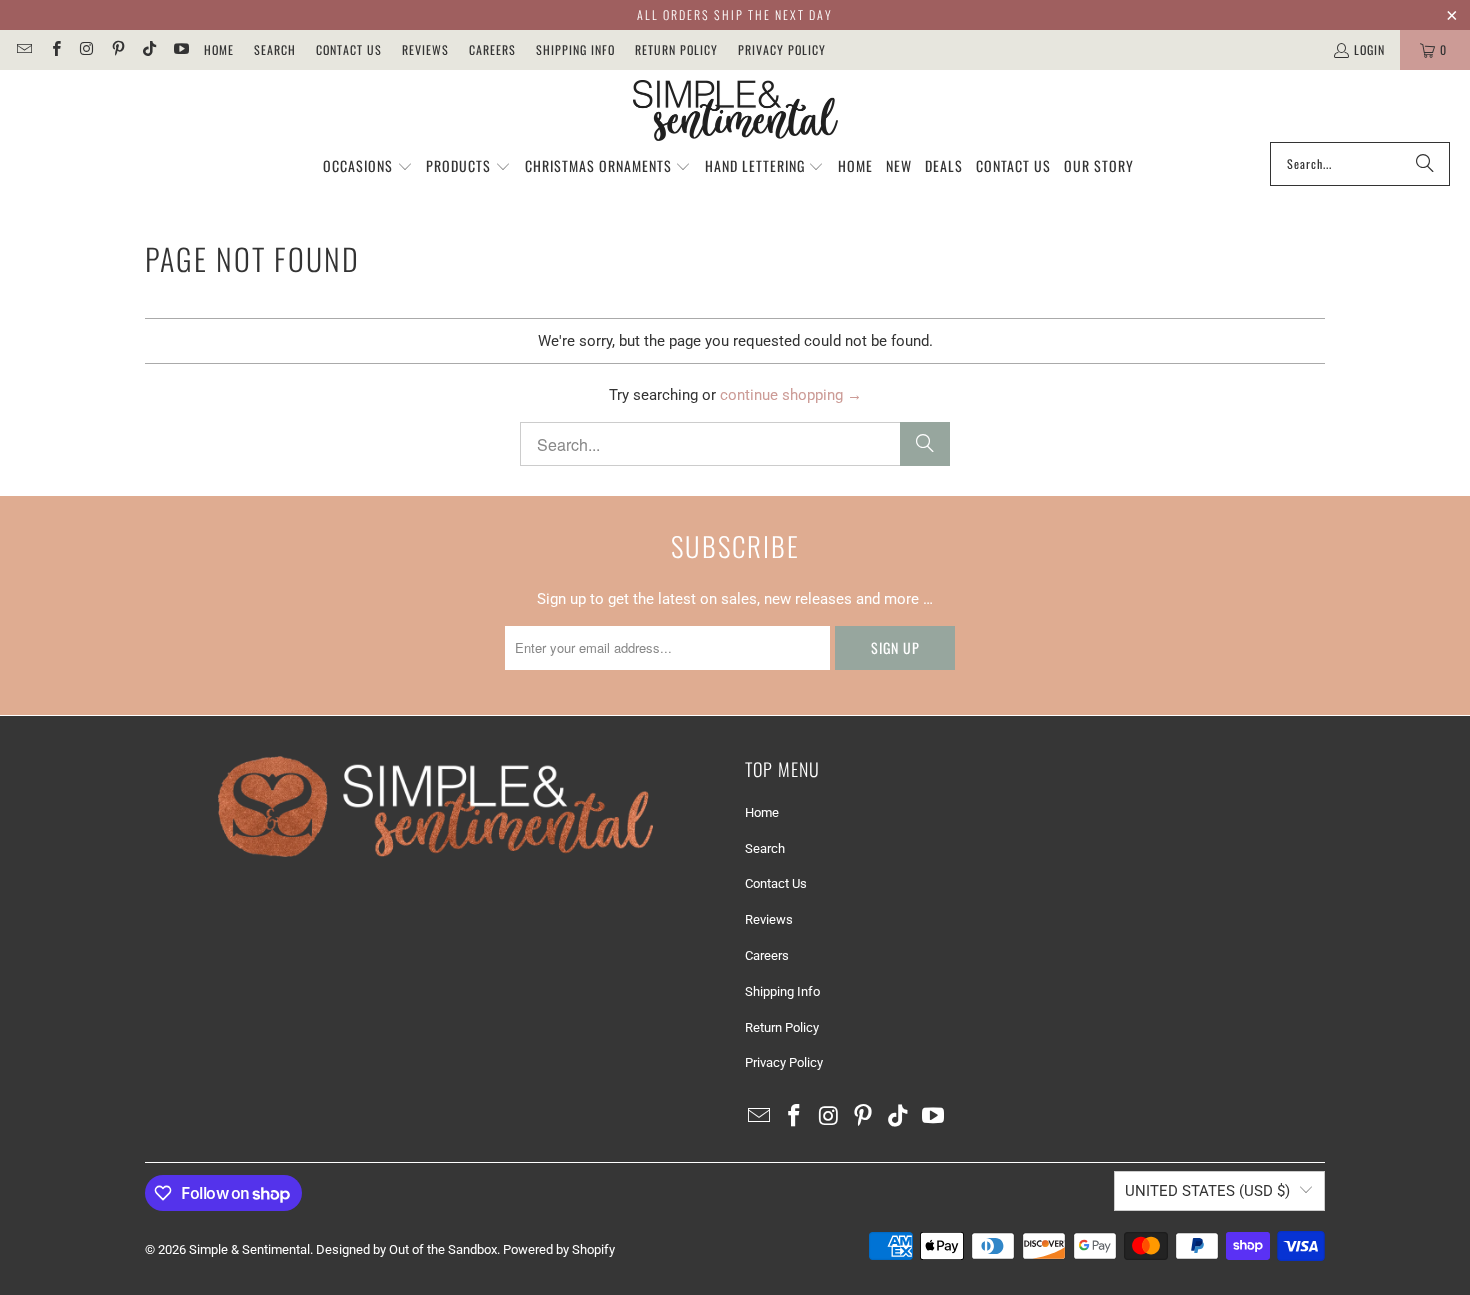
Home (219, 49)
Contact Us (349, 49)
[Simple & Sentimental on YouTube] (179, 49)
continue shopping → (791, 395)
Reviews (425, 49)
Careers (492, 49)
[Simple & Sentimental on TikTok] (148, 49)
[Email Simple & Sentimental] (23, 49)
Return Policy (676, 49)
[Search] (1425, 164)
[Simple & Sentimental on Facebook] (54, 49)
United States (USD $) (1207, 1191)
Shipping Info (575, 49)
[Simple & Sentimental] (735, 111)
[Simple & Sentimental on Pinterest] (117, 49)
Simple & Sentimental (249, 1249)
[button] (368, 167)
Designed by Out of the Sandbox (406, 1249)
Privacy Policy (782, 49)
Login (1369, 49)
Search (275, 49)
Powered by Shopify (559, 1249)
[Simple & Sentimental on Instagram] (86, 49)
